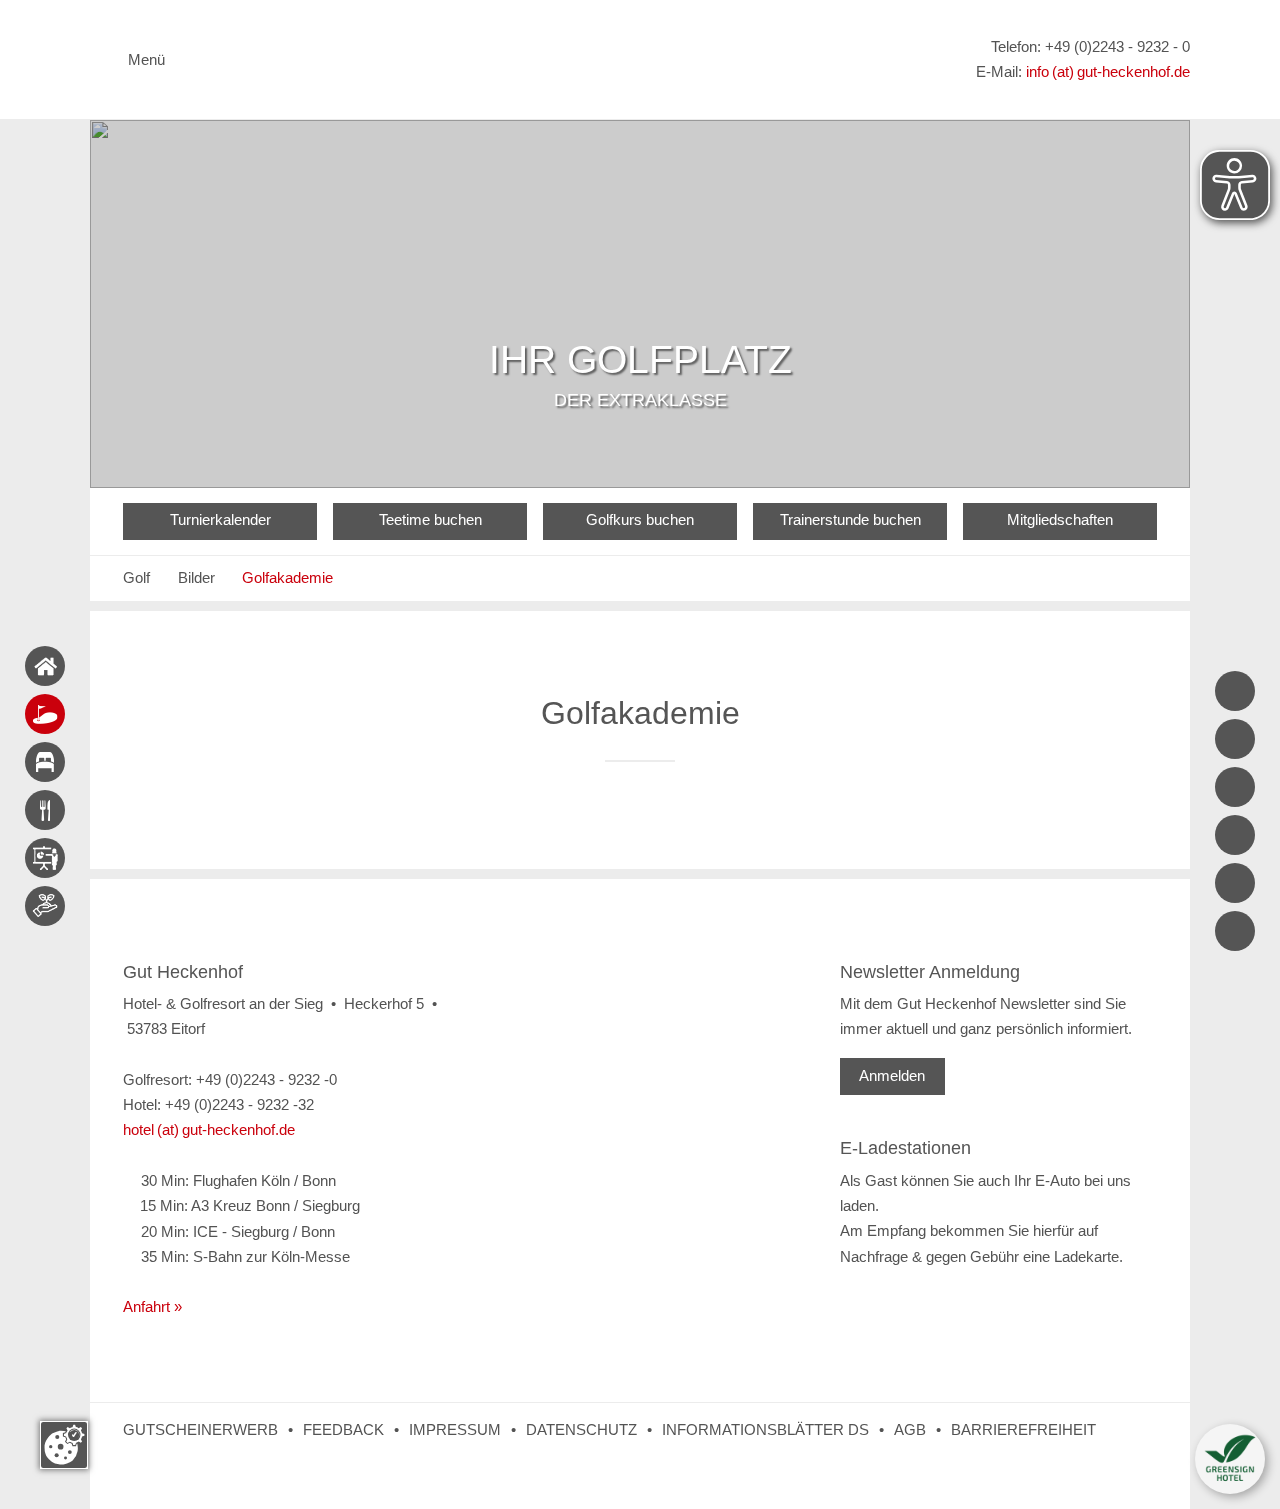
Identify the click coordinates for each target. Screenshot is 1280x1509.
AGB (910, 1430)
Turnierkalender (220, 520)
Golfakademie (287, 578)
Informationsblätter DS (765, 1430)
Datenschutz (581, 1430)
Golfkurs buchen (640, 520)
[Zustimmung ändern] (64, 1445)
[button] (1230, 1459)
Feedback (343, 1430)
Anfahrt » (152, 1307)
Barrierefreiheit (1023, 1430)
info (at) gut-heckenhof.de (1108, 72)
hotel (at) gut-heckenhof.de (209, 1130)
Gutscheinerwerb (200, 1430)
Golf (136, 578)
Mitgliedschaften (1060, 520)
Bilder (196, 578)
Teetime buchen (430, 520)
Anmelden (892, 1076)
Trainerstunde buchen (850, 520)
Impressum (455, 1430)
